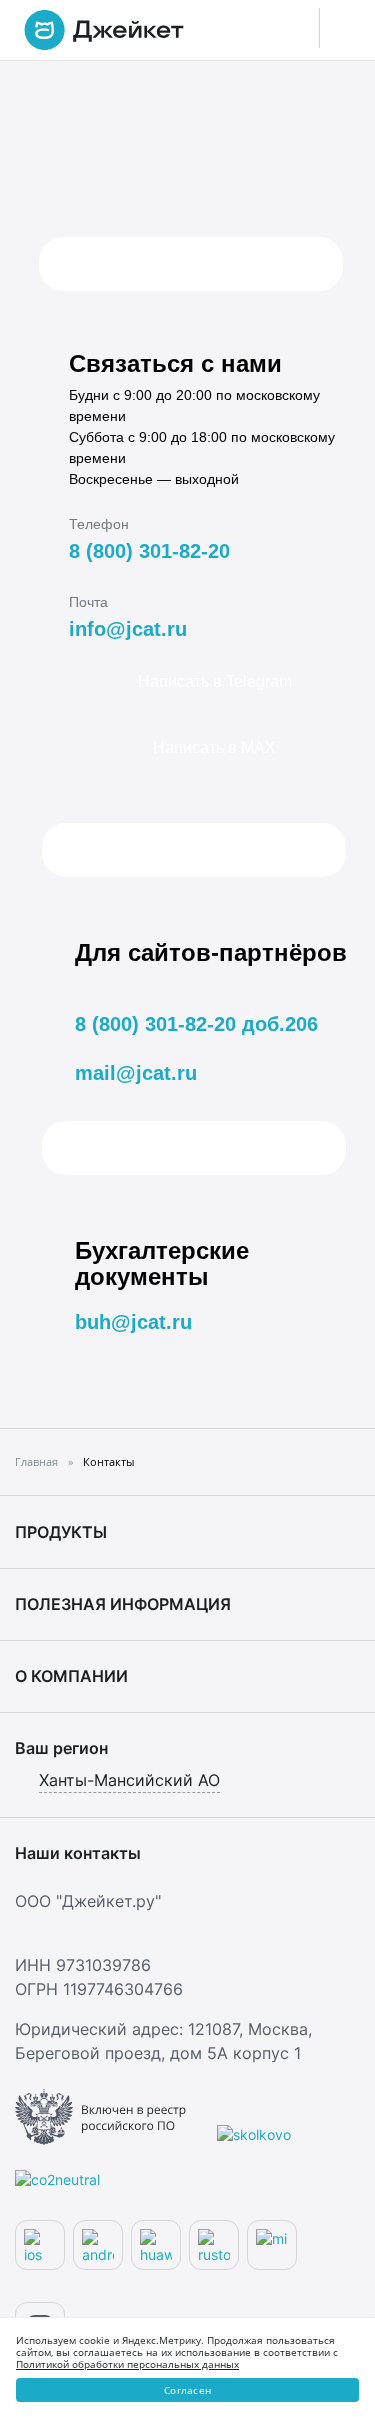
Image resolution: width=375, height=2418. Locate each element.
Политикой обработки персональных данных (127, 2364)
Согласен (187, 2390)
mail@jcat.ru (136, 1073)
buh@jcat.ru (133, 1322)
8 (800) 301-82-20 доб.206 (196, 1024)
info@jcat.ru (128, 629)
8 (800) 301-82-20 (149, 551)
